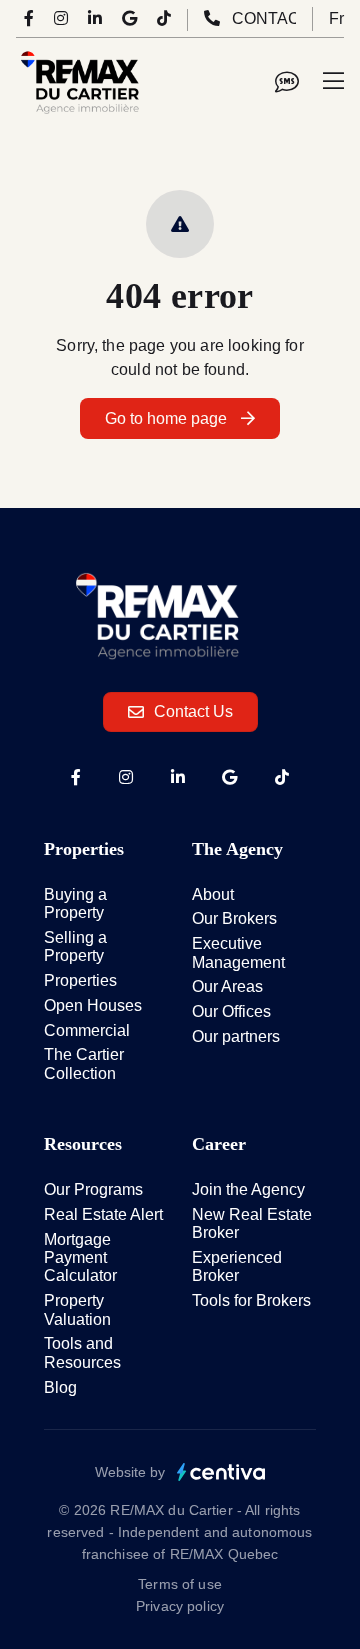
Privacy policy (180, 1606)
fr (336, 18)
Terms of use (180, 1584)
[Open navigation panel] (333, 82)
